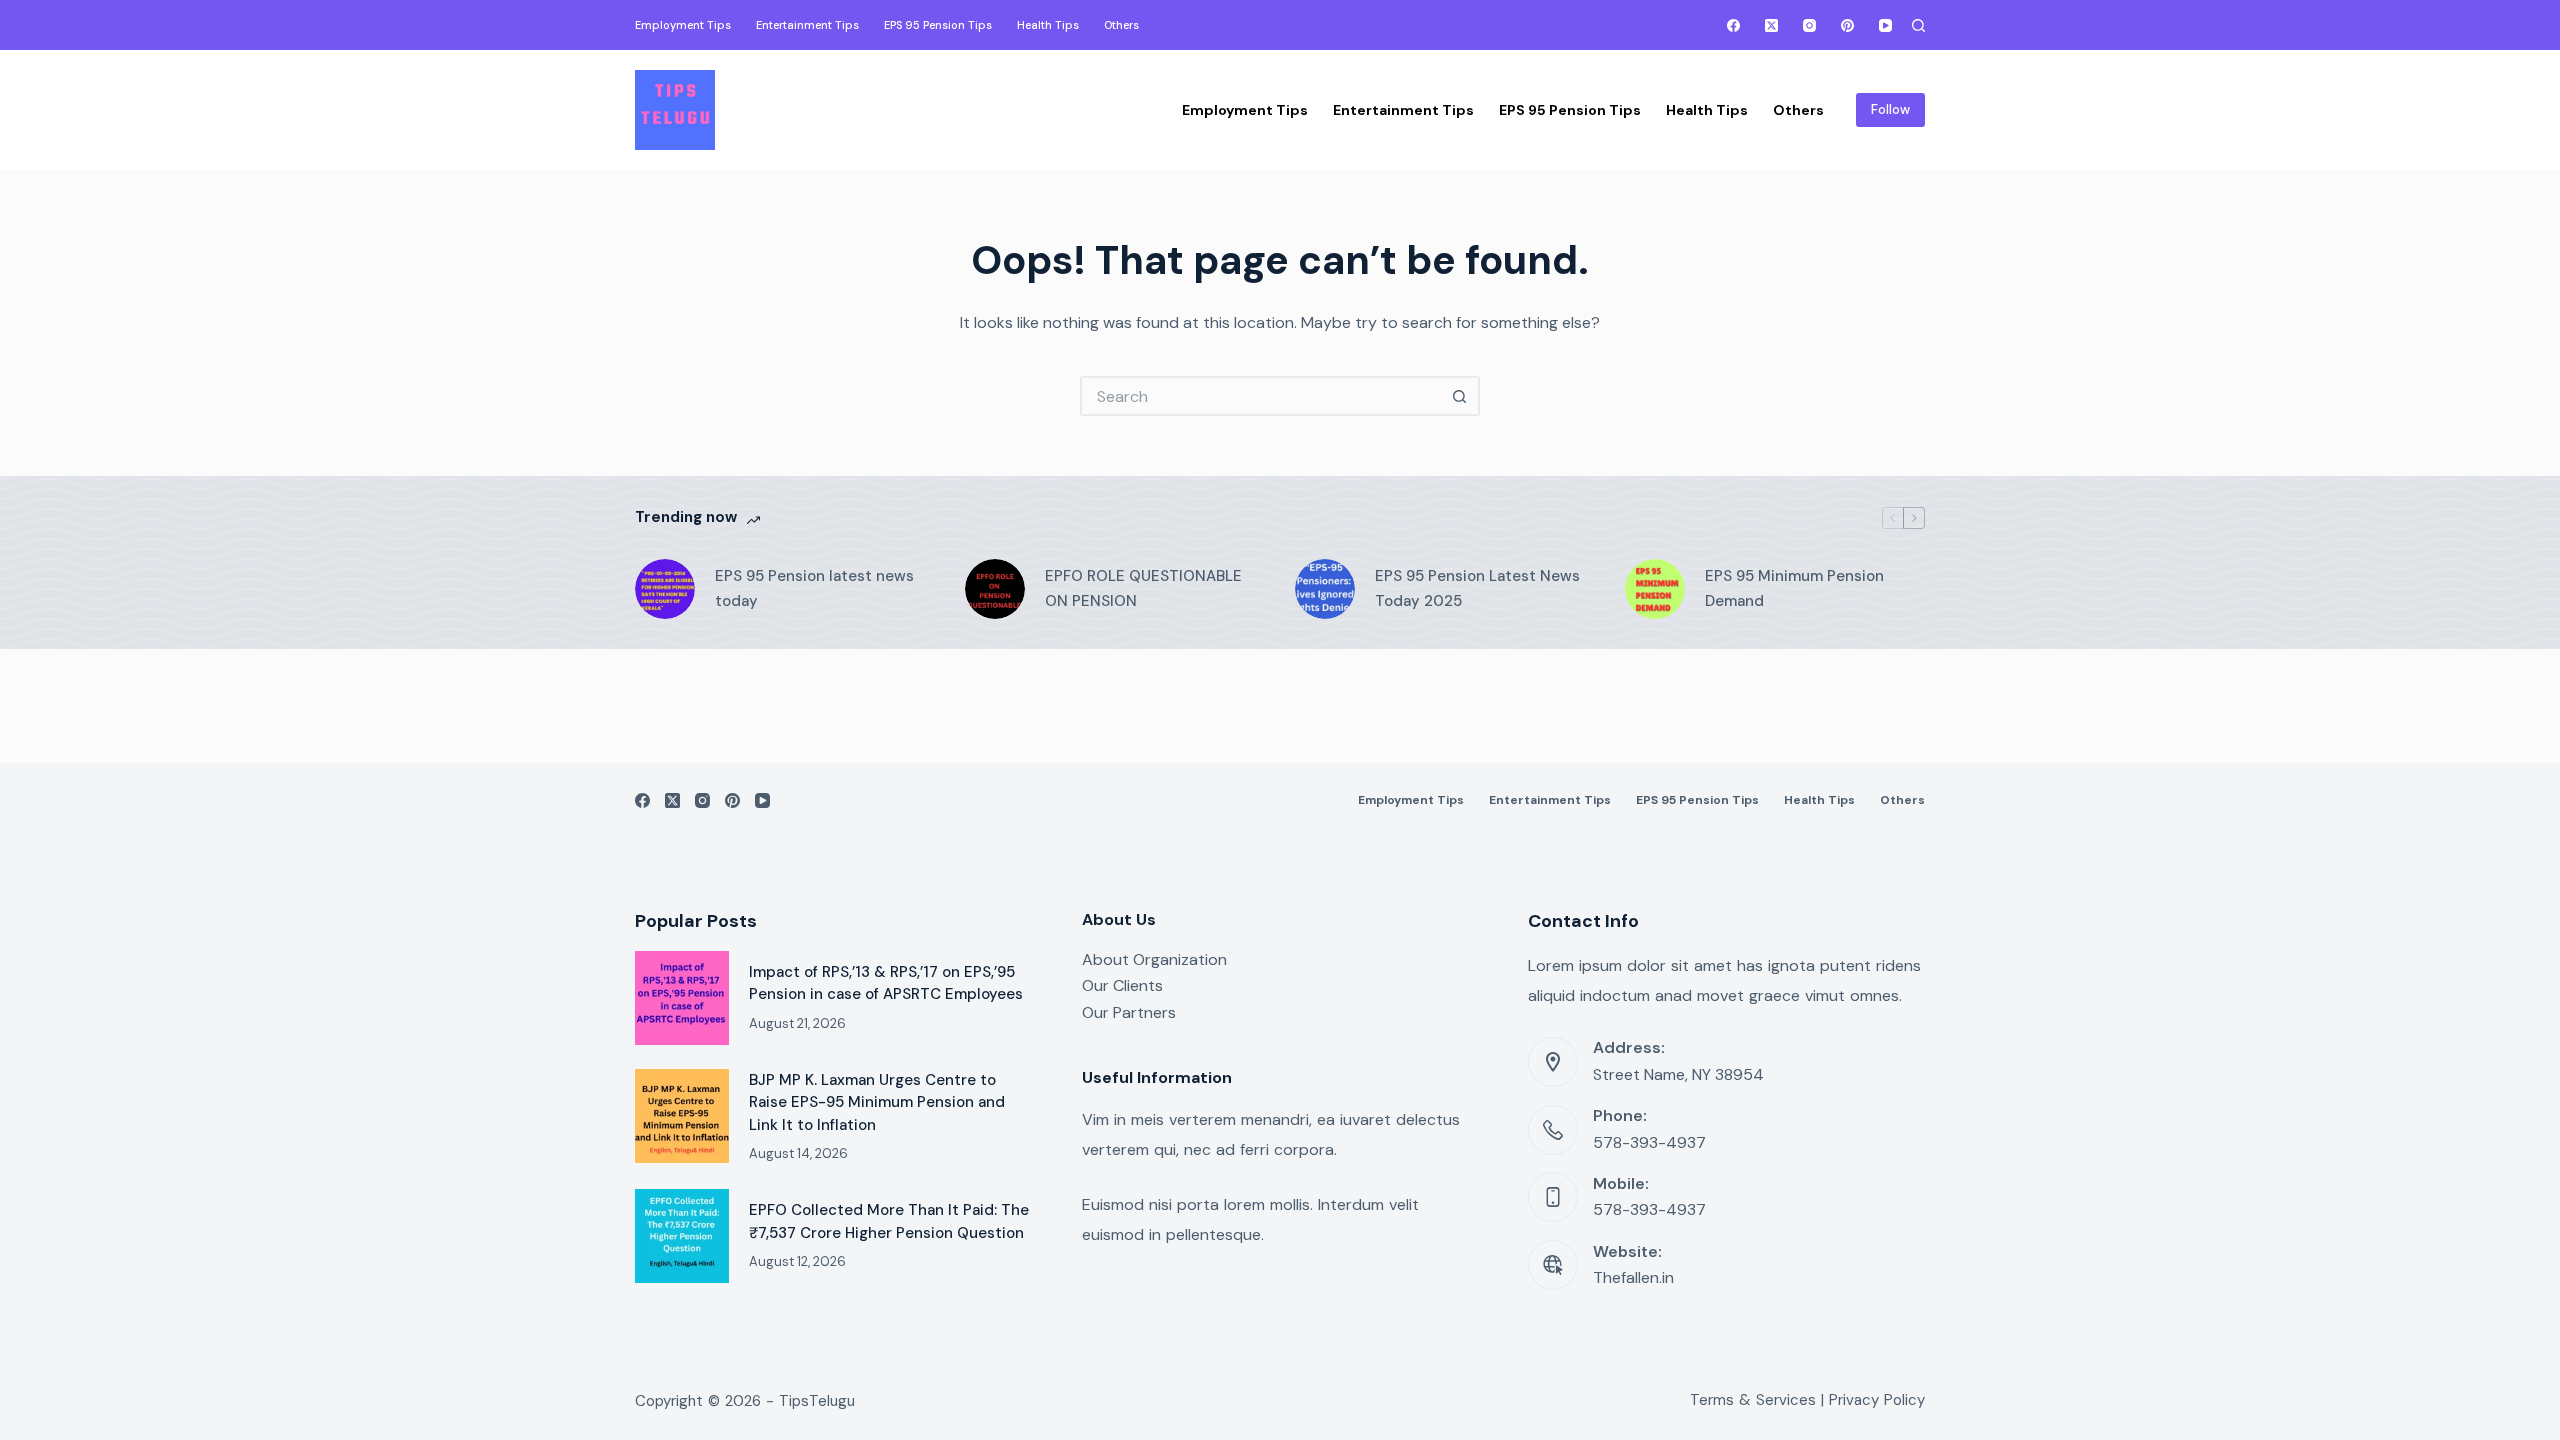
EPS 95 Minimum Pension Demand (1794, 588)
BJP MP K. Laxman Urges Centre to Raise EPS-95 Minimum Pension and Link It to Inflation (877, 1102)
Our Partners (1129, 1012)
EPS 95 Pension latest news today (814, 588)
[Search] (1918, 25)
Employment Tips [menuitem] (683, 25)
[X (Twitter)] (1771, 25)
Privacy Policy (1877, 1400)
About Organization (1154, 959)
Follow (1890, 109)
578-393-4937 (1649, 1142)
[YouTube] (1885, 25)
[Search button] (1460, 396)
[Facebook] (1733, 25)
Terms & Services (1753, 1400)
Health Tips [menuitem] (1048, 25)
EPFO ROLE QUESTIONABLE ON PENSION (1143, 588)
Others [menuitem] (1121, 25)
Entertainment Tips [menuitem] (807, 25)
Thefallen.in (1633, 1277)
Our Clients (1122, 985)
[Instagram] (1809, 25)
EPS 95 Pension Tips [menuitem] (938, 25)
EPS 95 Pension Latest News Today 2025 (1477, 588)
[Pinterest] (1847, 25)
